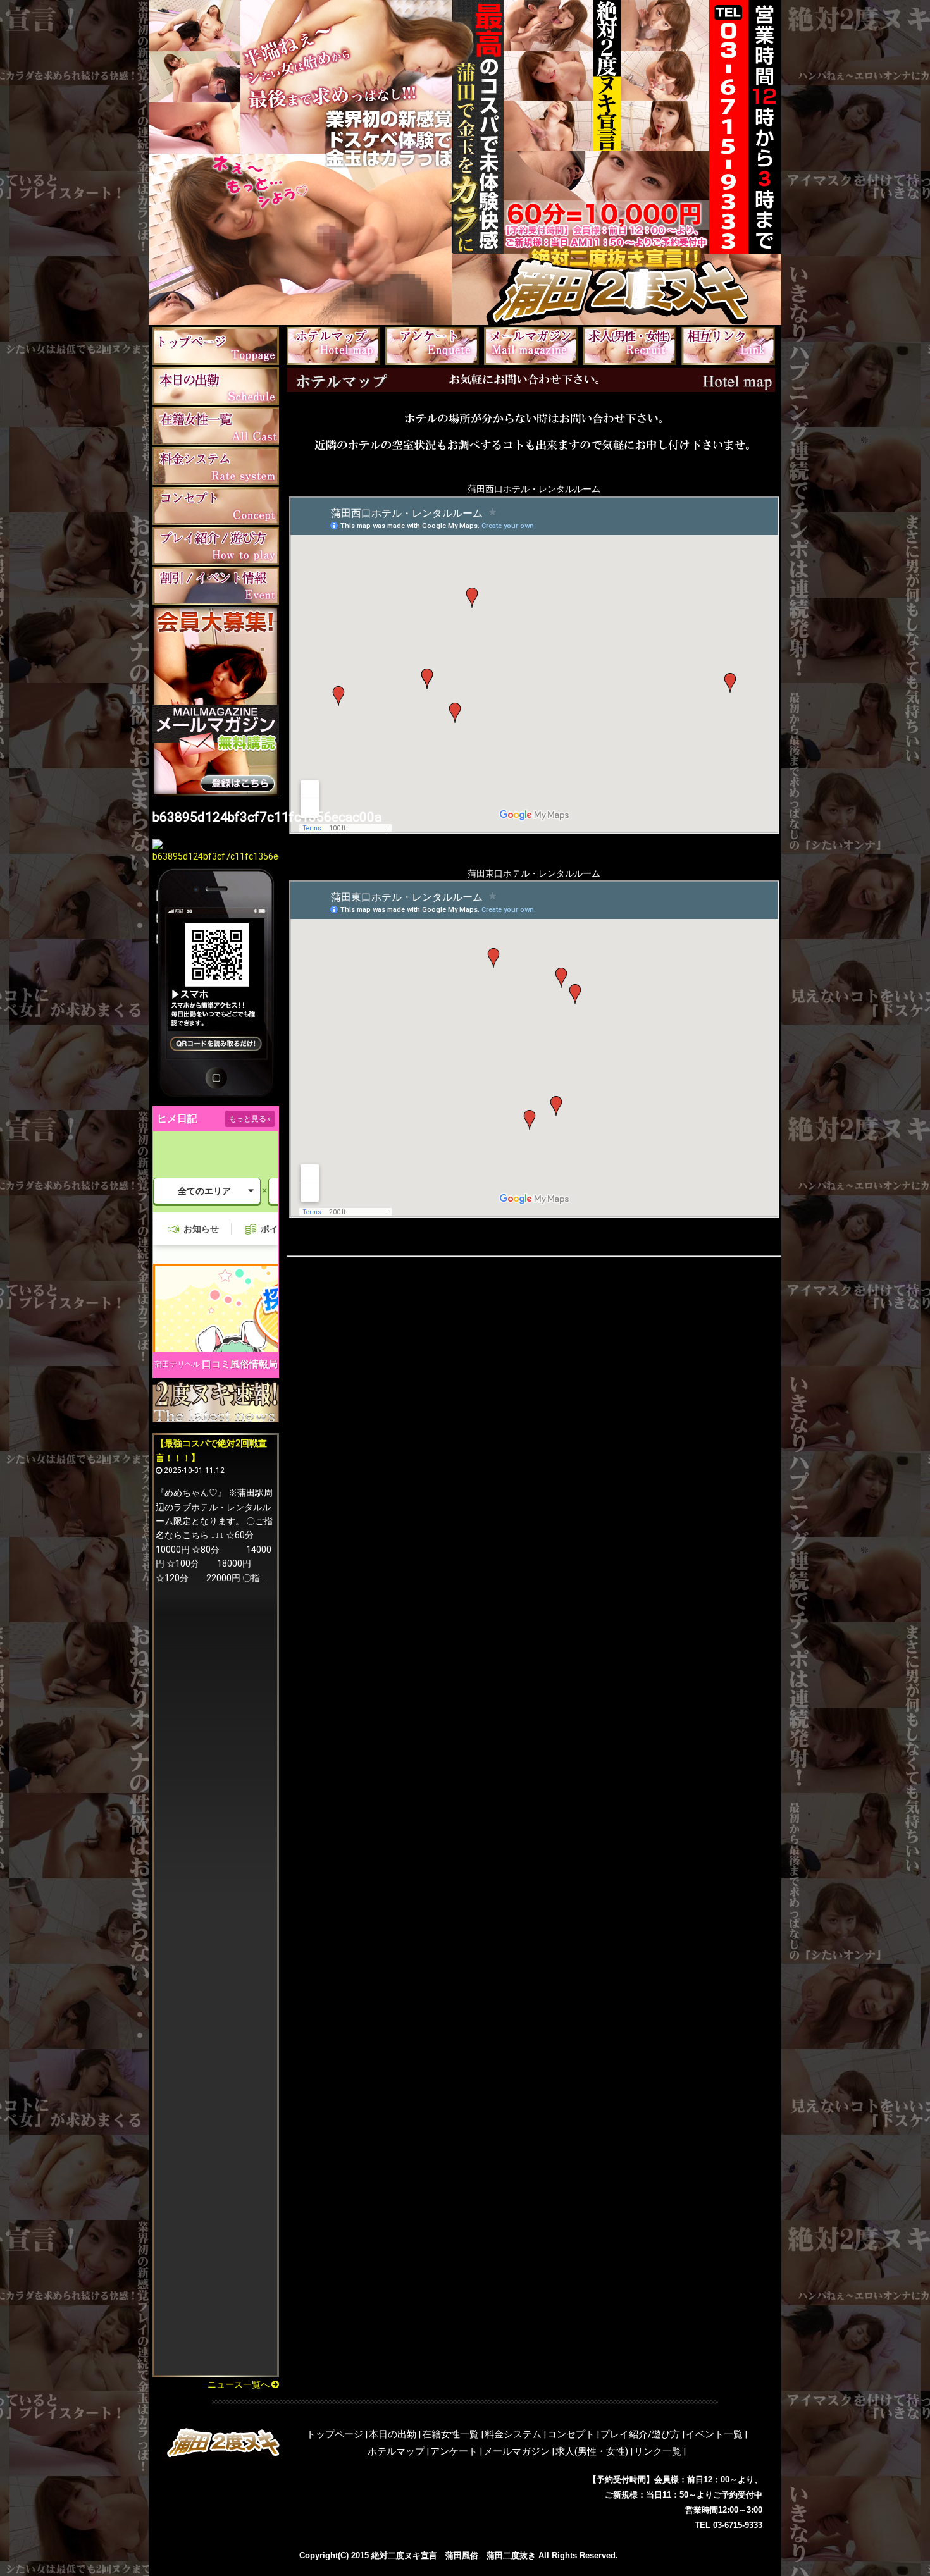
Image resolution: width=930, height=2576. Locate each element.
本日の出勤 (393, 2434)
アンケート (454, 2451)
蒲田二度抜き (511, 2555)
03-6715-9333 (738, 2525)
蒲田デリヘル (177, 1364)
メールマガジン (517, 2451)
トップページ (335, 2434)
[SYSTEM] (216, 465)
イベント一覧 (714, 2434)
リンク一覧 (658, 2451)
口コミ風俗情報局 (240, 1364)
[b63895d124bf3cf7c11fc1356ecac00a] (216, 856)
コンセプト (571, 2434)
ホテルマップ (396, 2451)
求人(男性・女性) (592, 2451)
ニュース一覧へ (239, 2384)
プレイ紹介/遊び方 (640, 2434)
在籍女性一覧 (450, 2434)
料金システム (513, 2434)
